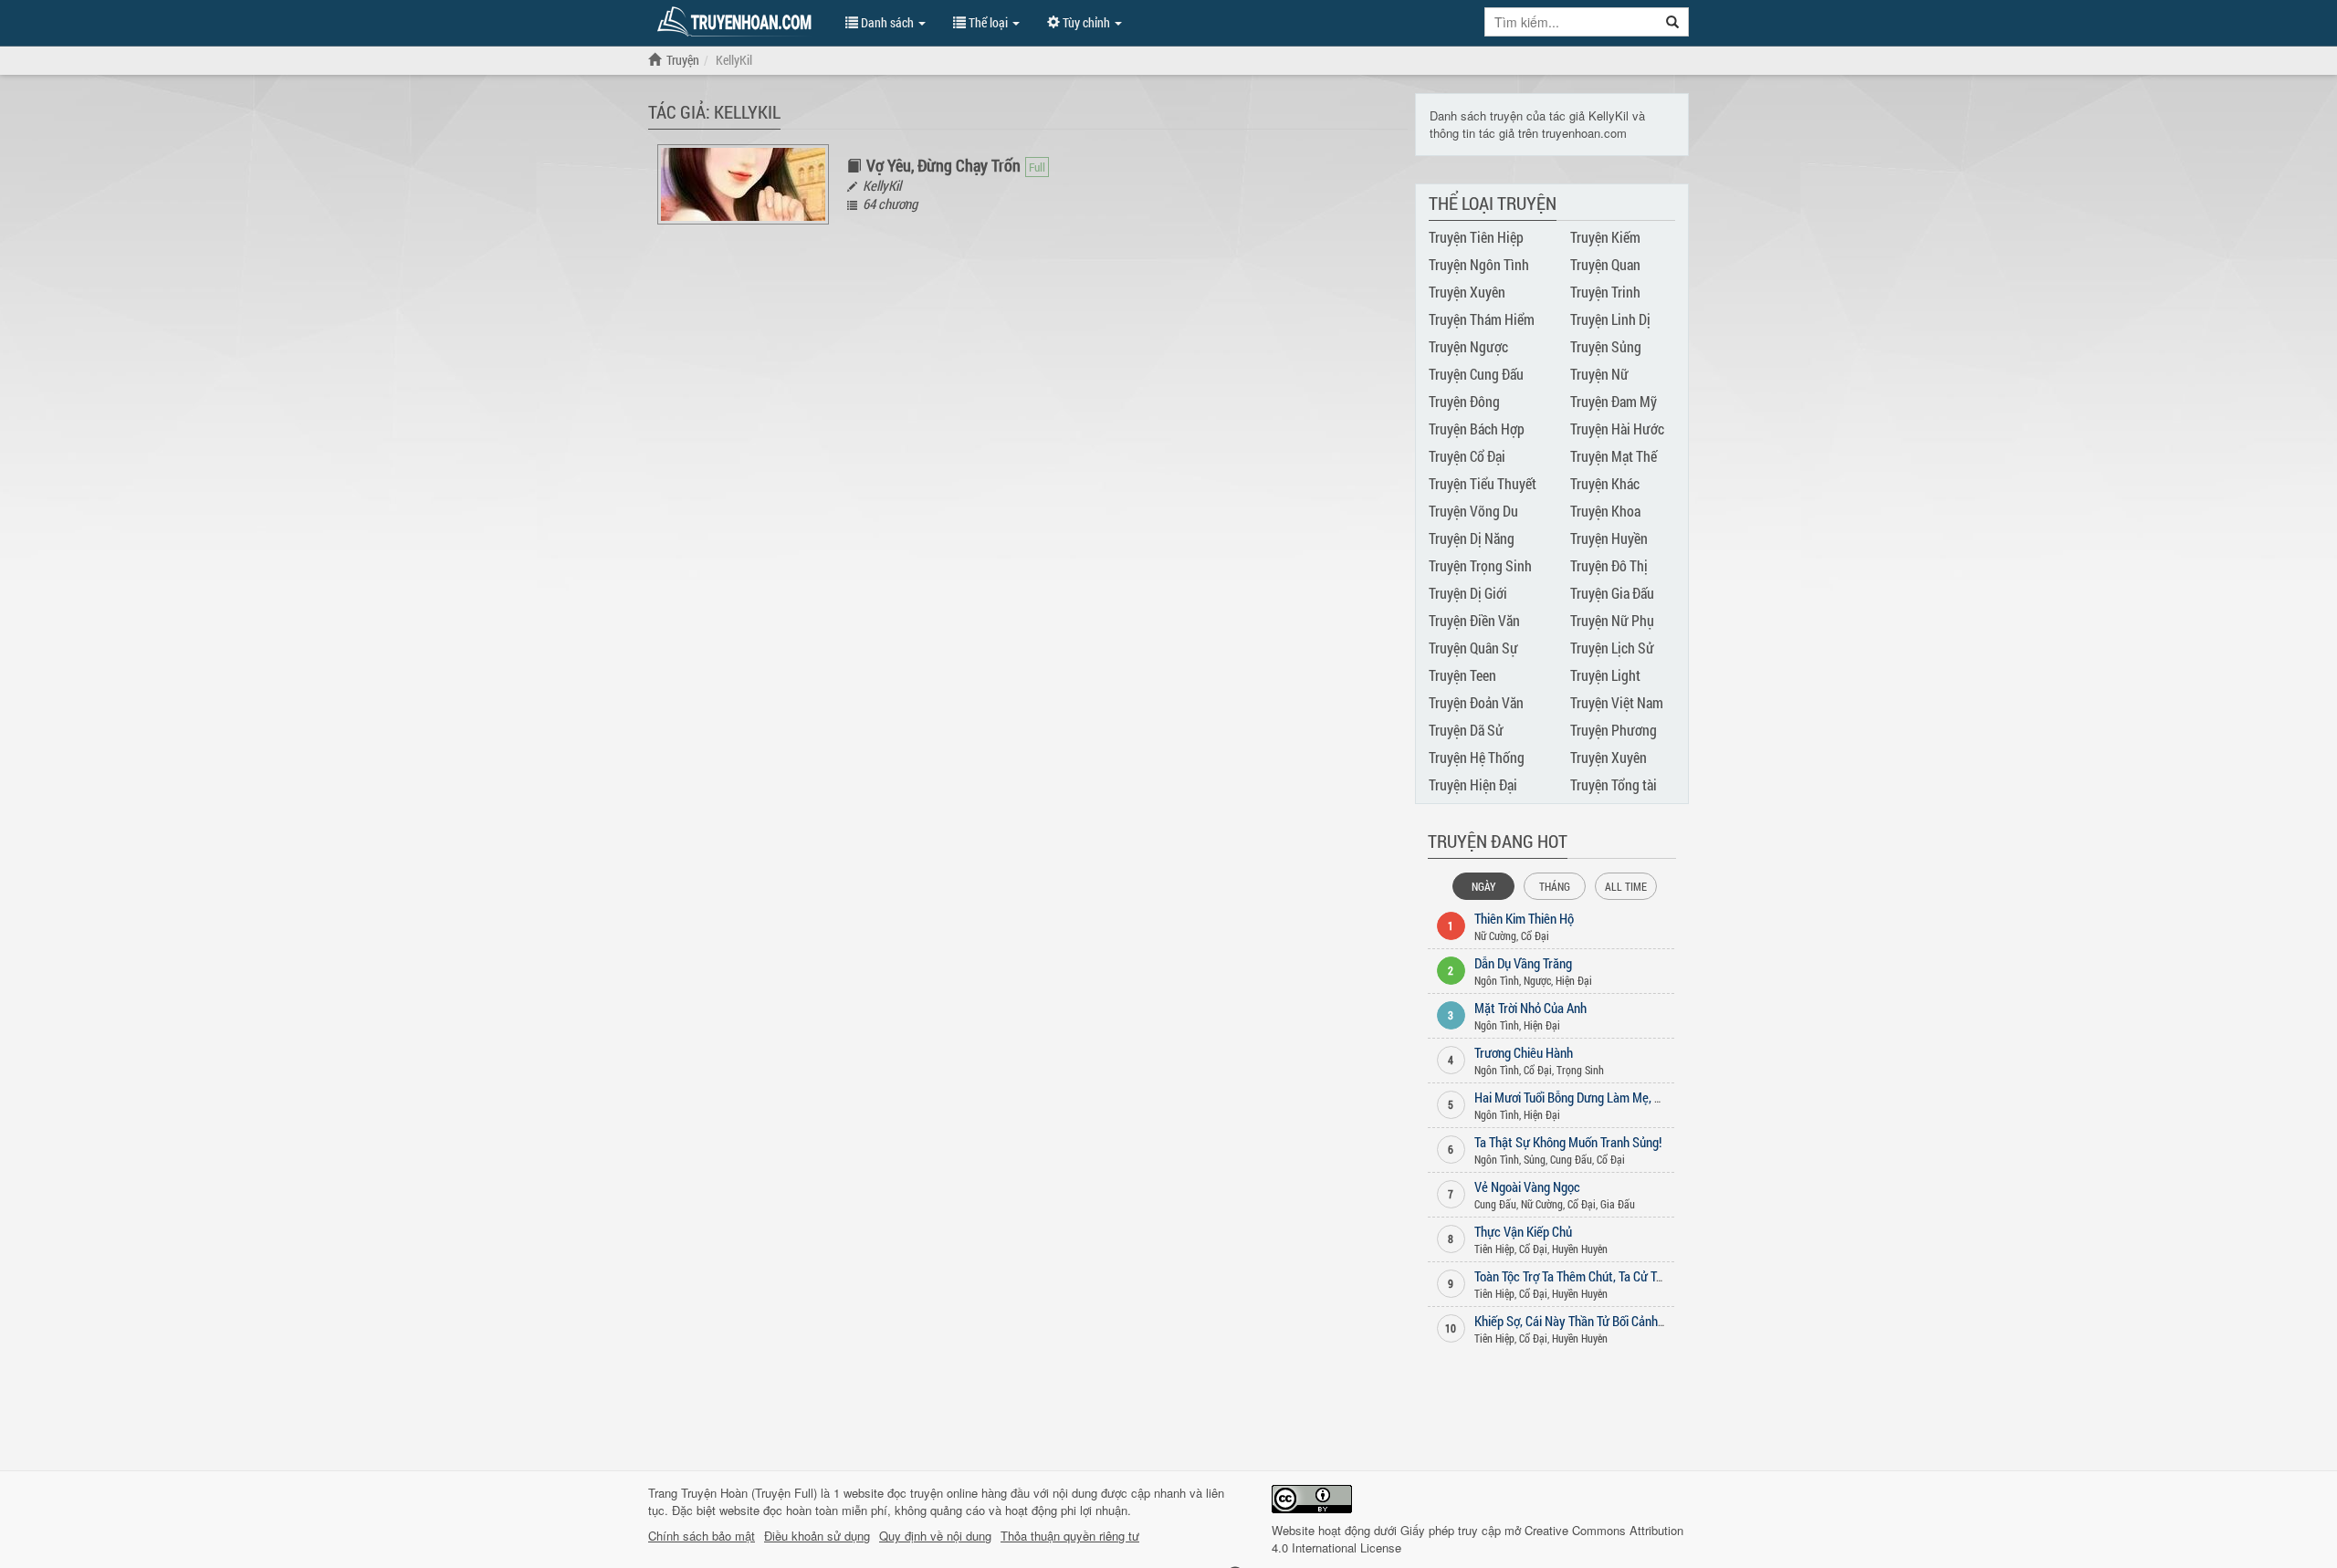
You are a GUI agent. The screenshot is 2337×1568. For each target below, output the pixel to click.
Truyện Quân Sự (1473, 648)
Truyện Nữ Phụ (1612, 620)
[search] (1673, 22)
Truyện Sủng (1606, 346)
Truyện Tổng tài (1614, 784)
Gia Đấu (1618, 1204)
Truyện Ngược (1468, 346)
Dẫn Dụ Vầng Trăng (1523, 963)
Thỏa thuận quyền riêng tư (1070, 1536)
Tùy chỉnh (1086, 22)
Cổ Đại (1535, 936)
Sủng (1535, 1159)
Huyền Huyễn (1580, 1249)
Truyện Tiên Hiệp (1476, 237)
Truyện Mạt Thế (1614, 456)
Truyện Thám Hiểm (1482, 319)
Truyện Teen (1462, 675)
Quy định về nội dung (935, 1536)
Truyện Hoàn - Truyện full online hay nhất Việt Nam (738, 22)
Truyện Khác (1605, 483)
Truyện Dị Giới (1468, 593)
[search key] (1571, 22)
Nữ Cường (1495, 936)
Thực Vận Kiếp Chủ (1523, 1231)
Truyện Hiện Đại (1473, 784)
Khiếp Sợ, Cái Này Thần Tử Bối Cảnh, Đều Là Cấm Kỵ (1609, 1321)
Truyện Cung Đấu (1476, 374)
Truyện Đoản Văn (1476, 702)
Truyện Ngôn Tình (1479, 264)
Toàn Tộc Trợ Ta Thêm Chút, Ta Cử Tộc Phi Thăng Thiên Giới (1625, 1276)
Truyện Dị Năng (1472, 538)
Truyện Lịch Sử (1612, 648)
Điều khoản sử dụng (817, 1536)
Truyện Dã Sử (1466, 730)
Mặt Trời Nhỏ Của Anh (1530, 1008)
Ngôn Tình (1497, 980)
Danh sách (887, 22)
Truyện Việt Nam (1617, 702)
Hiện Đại (1574, 980)
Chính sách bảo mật (702, 1536)
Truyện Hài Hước (1617, 429)
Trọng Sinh (1580, 1070)
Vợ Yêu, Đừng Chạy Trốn (943, 165)
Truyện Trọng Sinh (1480, 565)
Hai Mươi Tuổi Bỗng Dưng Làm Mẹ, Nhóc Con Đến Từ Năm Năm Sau (1648, 1097)
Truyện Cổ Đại (1467, 456)
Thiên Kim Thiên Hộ (1524, 918)
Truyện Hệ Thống (1477, 757)
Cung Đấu (1571, 1159)
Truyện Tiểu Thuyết (1483, 483)
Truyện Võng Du (1473, 511)
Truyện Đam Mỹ (1614, 401)
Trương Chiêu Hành (1524, 1052)
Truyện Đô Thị (1609, 565)
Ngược (1537, 980)
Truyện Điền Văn (1474, 620)
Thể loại (988, 22)
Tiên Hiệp (1494, 1249)
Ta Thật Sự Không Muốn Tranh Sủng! (1568, 1142)
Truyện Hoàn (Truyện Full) (749, 1493)
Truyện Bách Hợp (1477, 429)
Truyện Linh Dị (1610, 319)
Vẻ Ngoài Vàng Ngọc (1527, 1186)
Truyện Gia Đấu (1612, 593)
